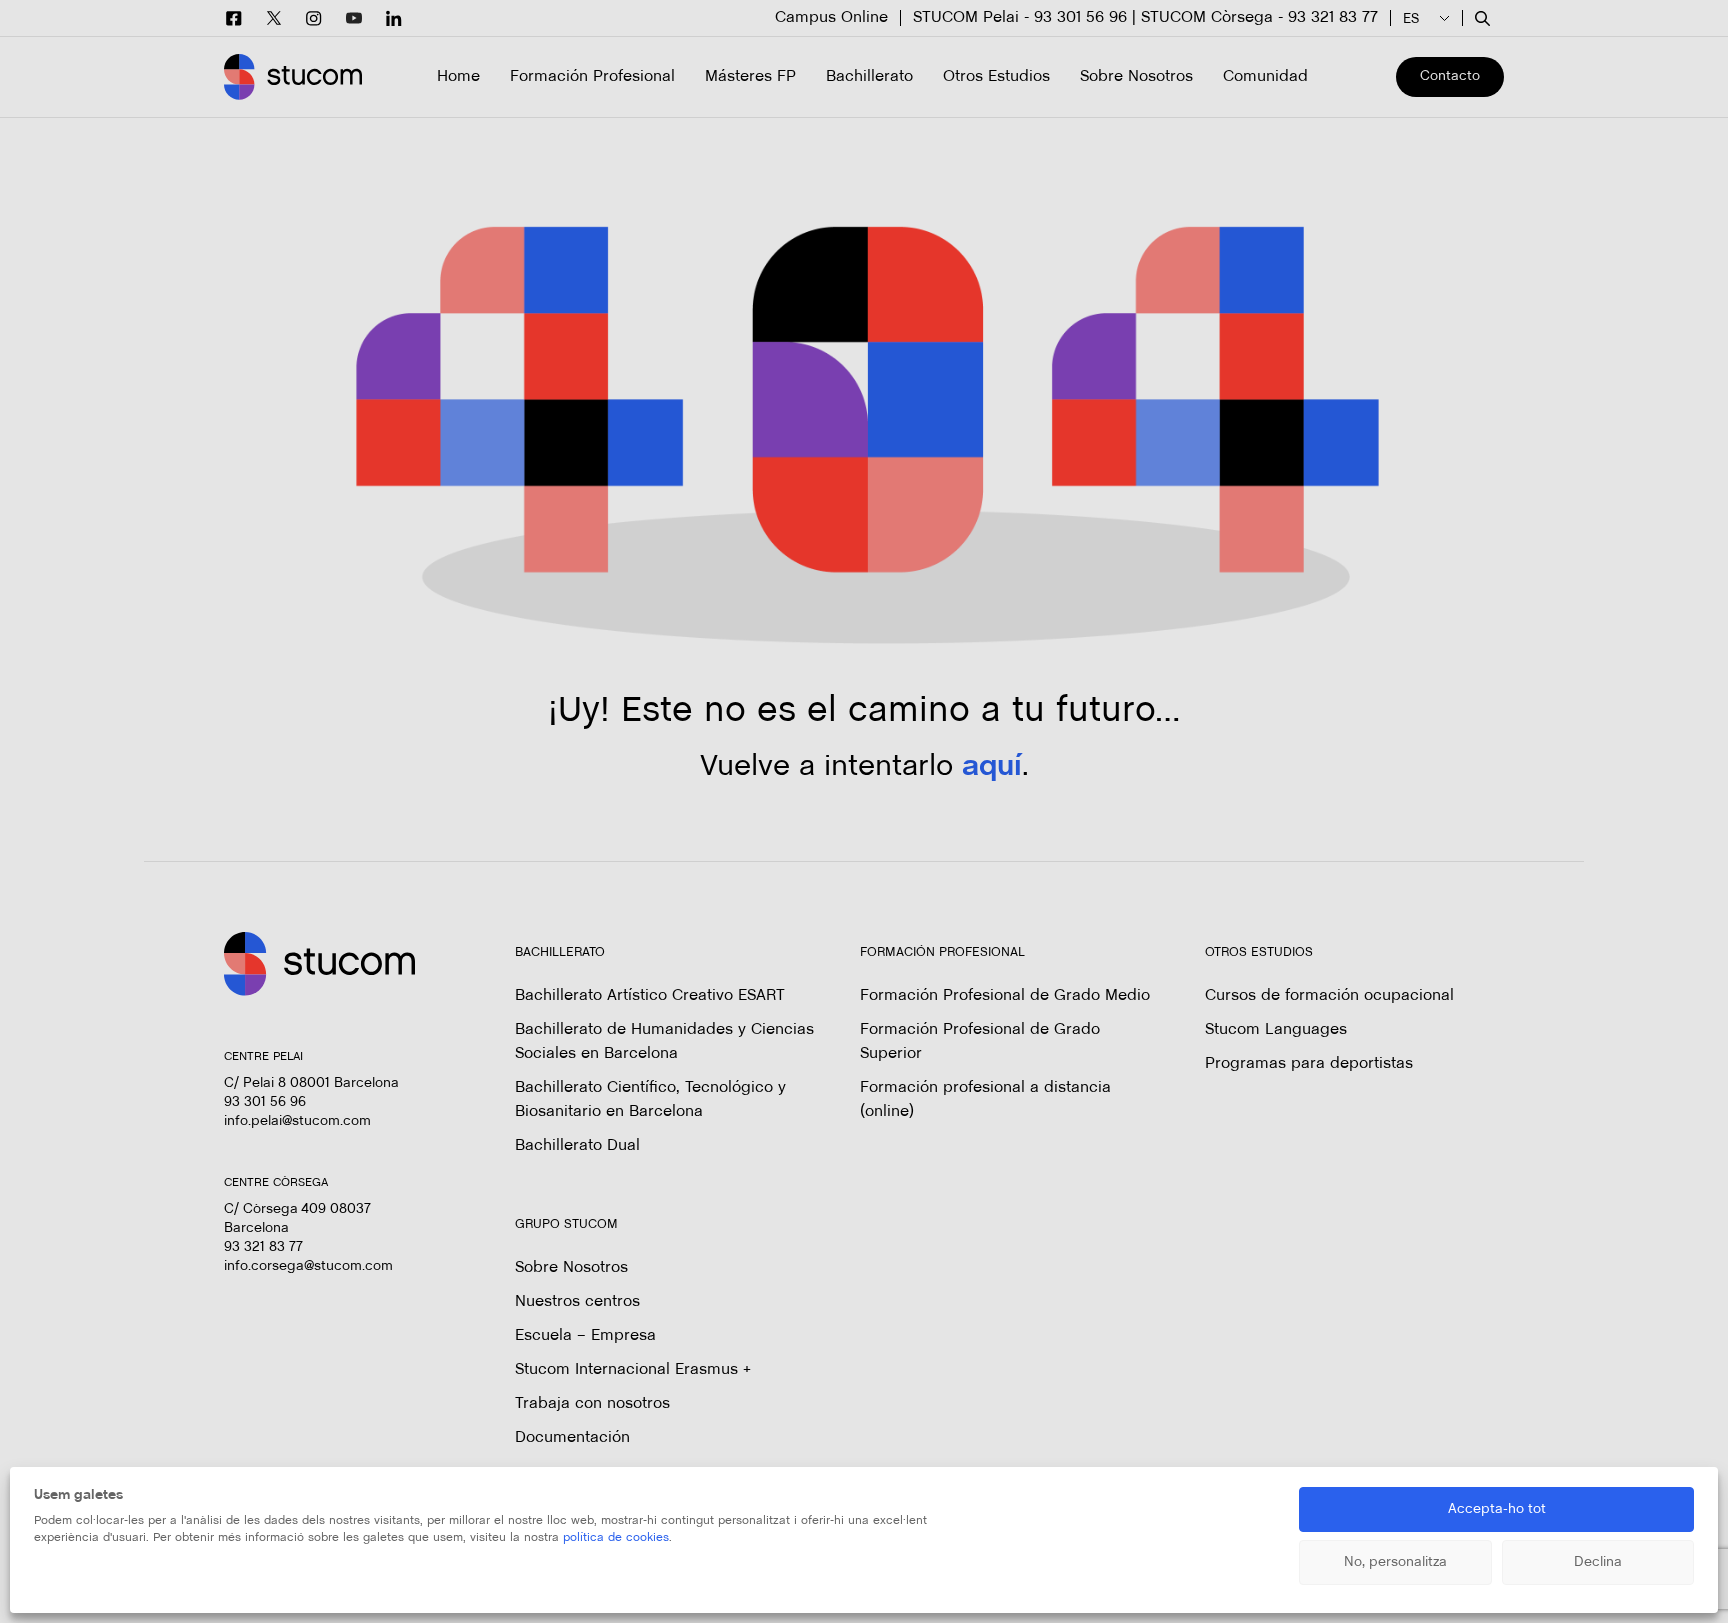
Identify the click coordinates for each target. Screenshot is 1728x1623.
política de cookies (616, 1538)
